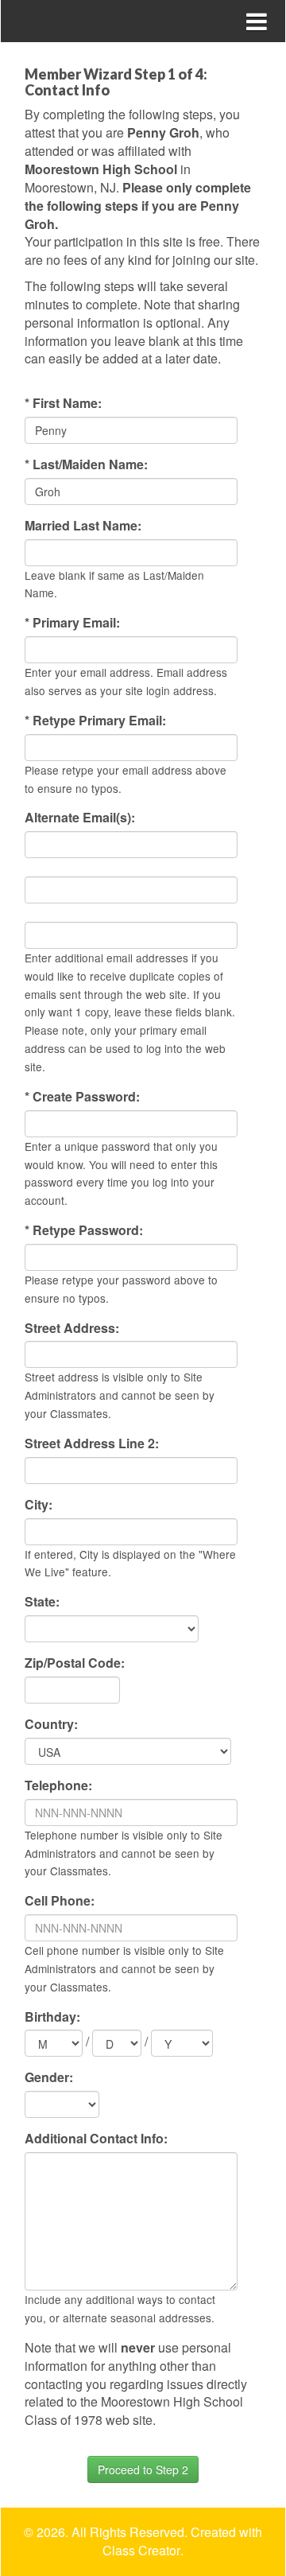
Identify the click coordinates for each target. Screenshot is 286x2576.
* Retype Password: (84, 1230)
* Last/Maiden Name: (86, 464)
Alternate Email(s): (80, 818)
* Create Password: (82, 1097)
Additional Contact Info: (96, 2139)
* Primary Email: (72, 623)
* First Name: (63, 403)
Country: (51, 1724)
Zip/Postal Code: (75, 1663)
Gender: (49, 2077)
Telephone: (58, 1785)
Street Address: (72, 1328)
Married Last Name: (83, 526)
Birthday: (52, 2017)
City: (39, 1505)
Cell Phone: (60, 1901)
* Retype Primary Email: (95, 721)
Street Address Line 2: (92, 1443)
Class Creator (141, 2551)
